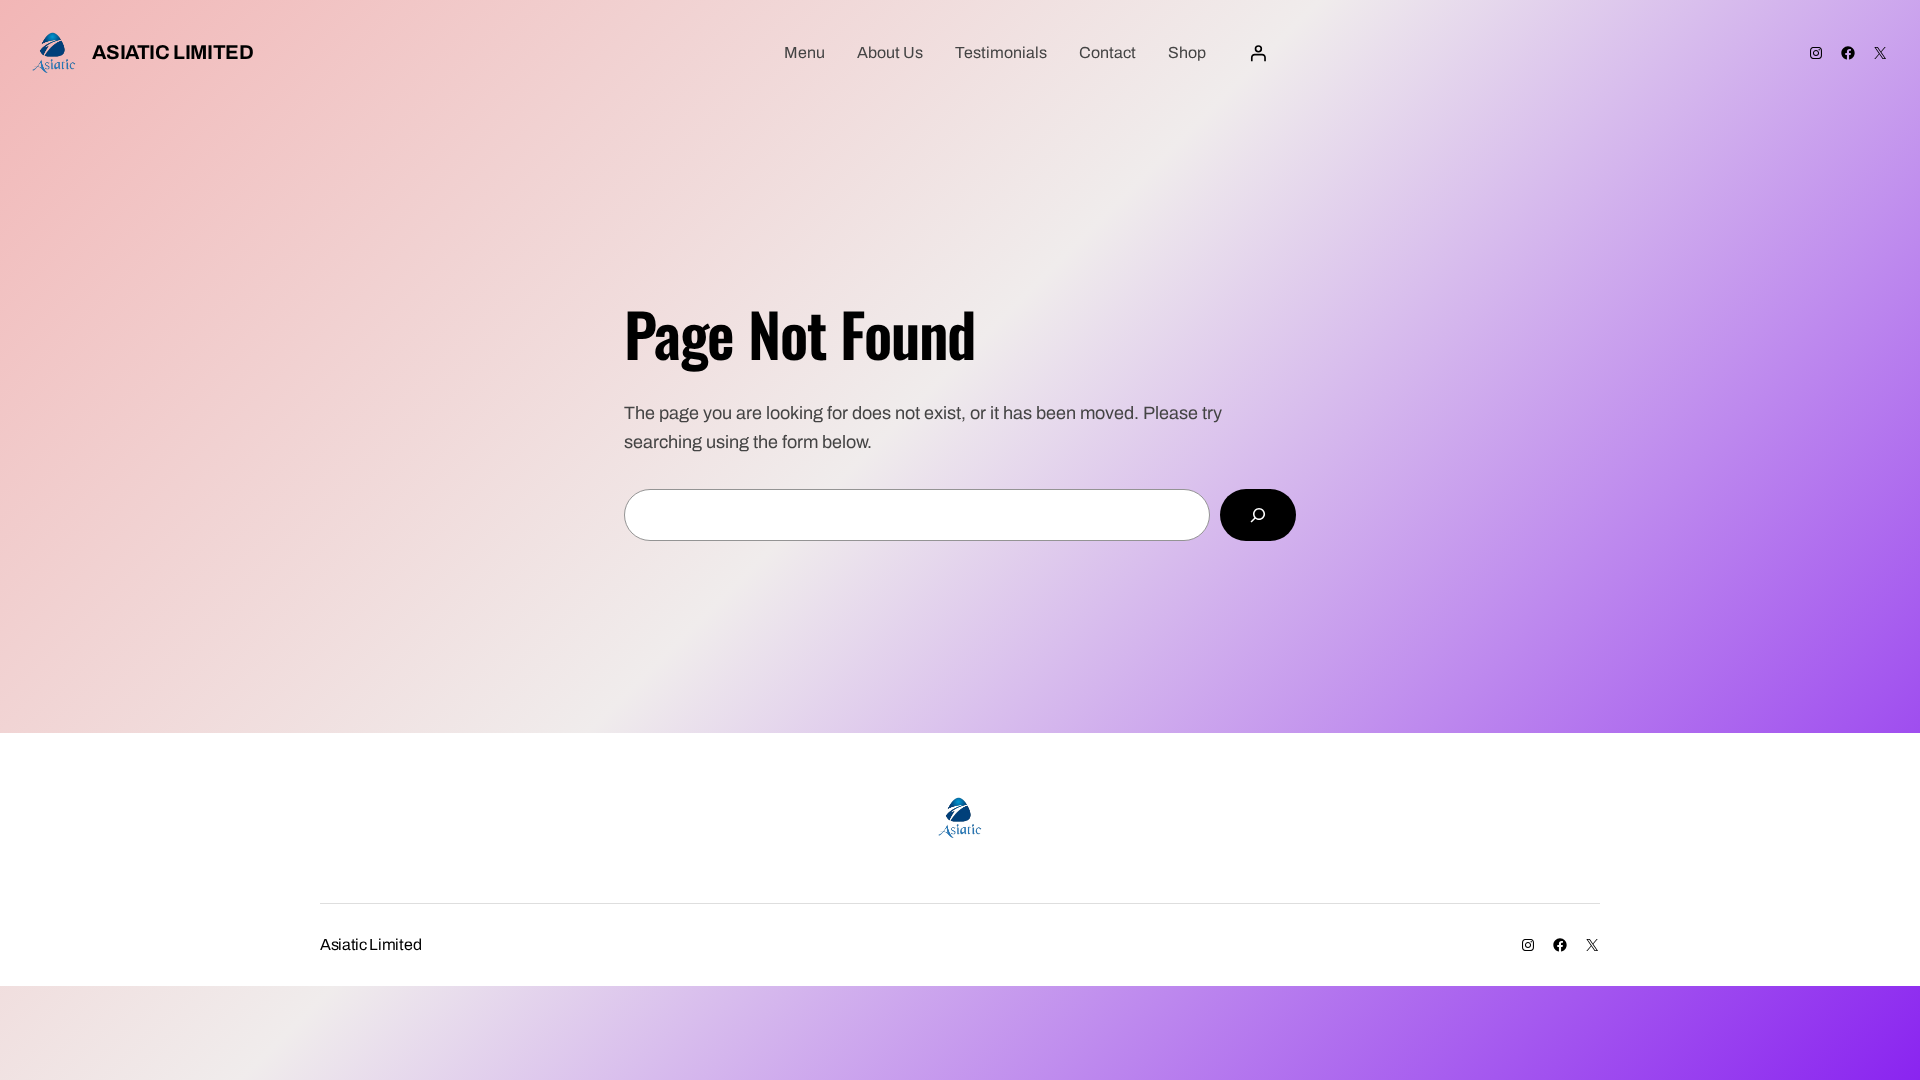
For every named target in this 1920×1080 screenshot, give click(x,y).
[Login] (1258, 53)
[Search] (1258, 515)
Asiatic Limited (172, 52)
